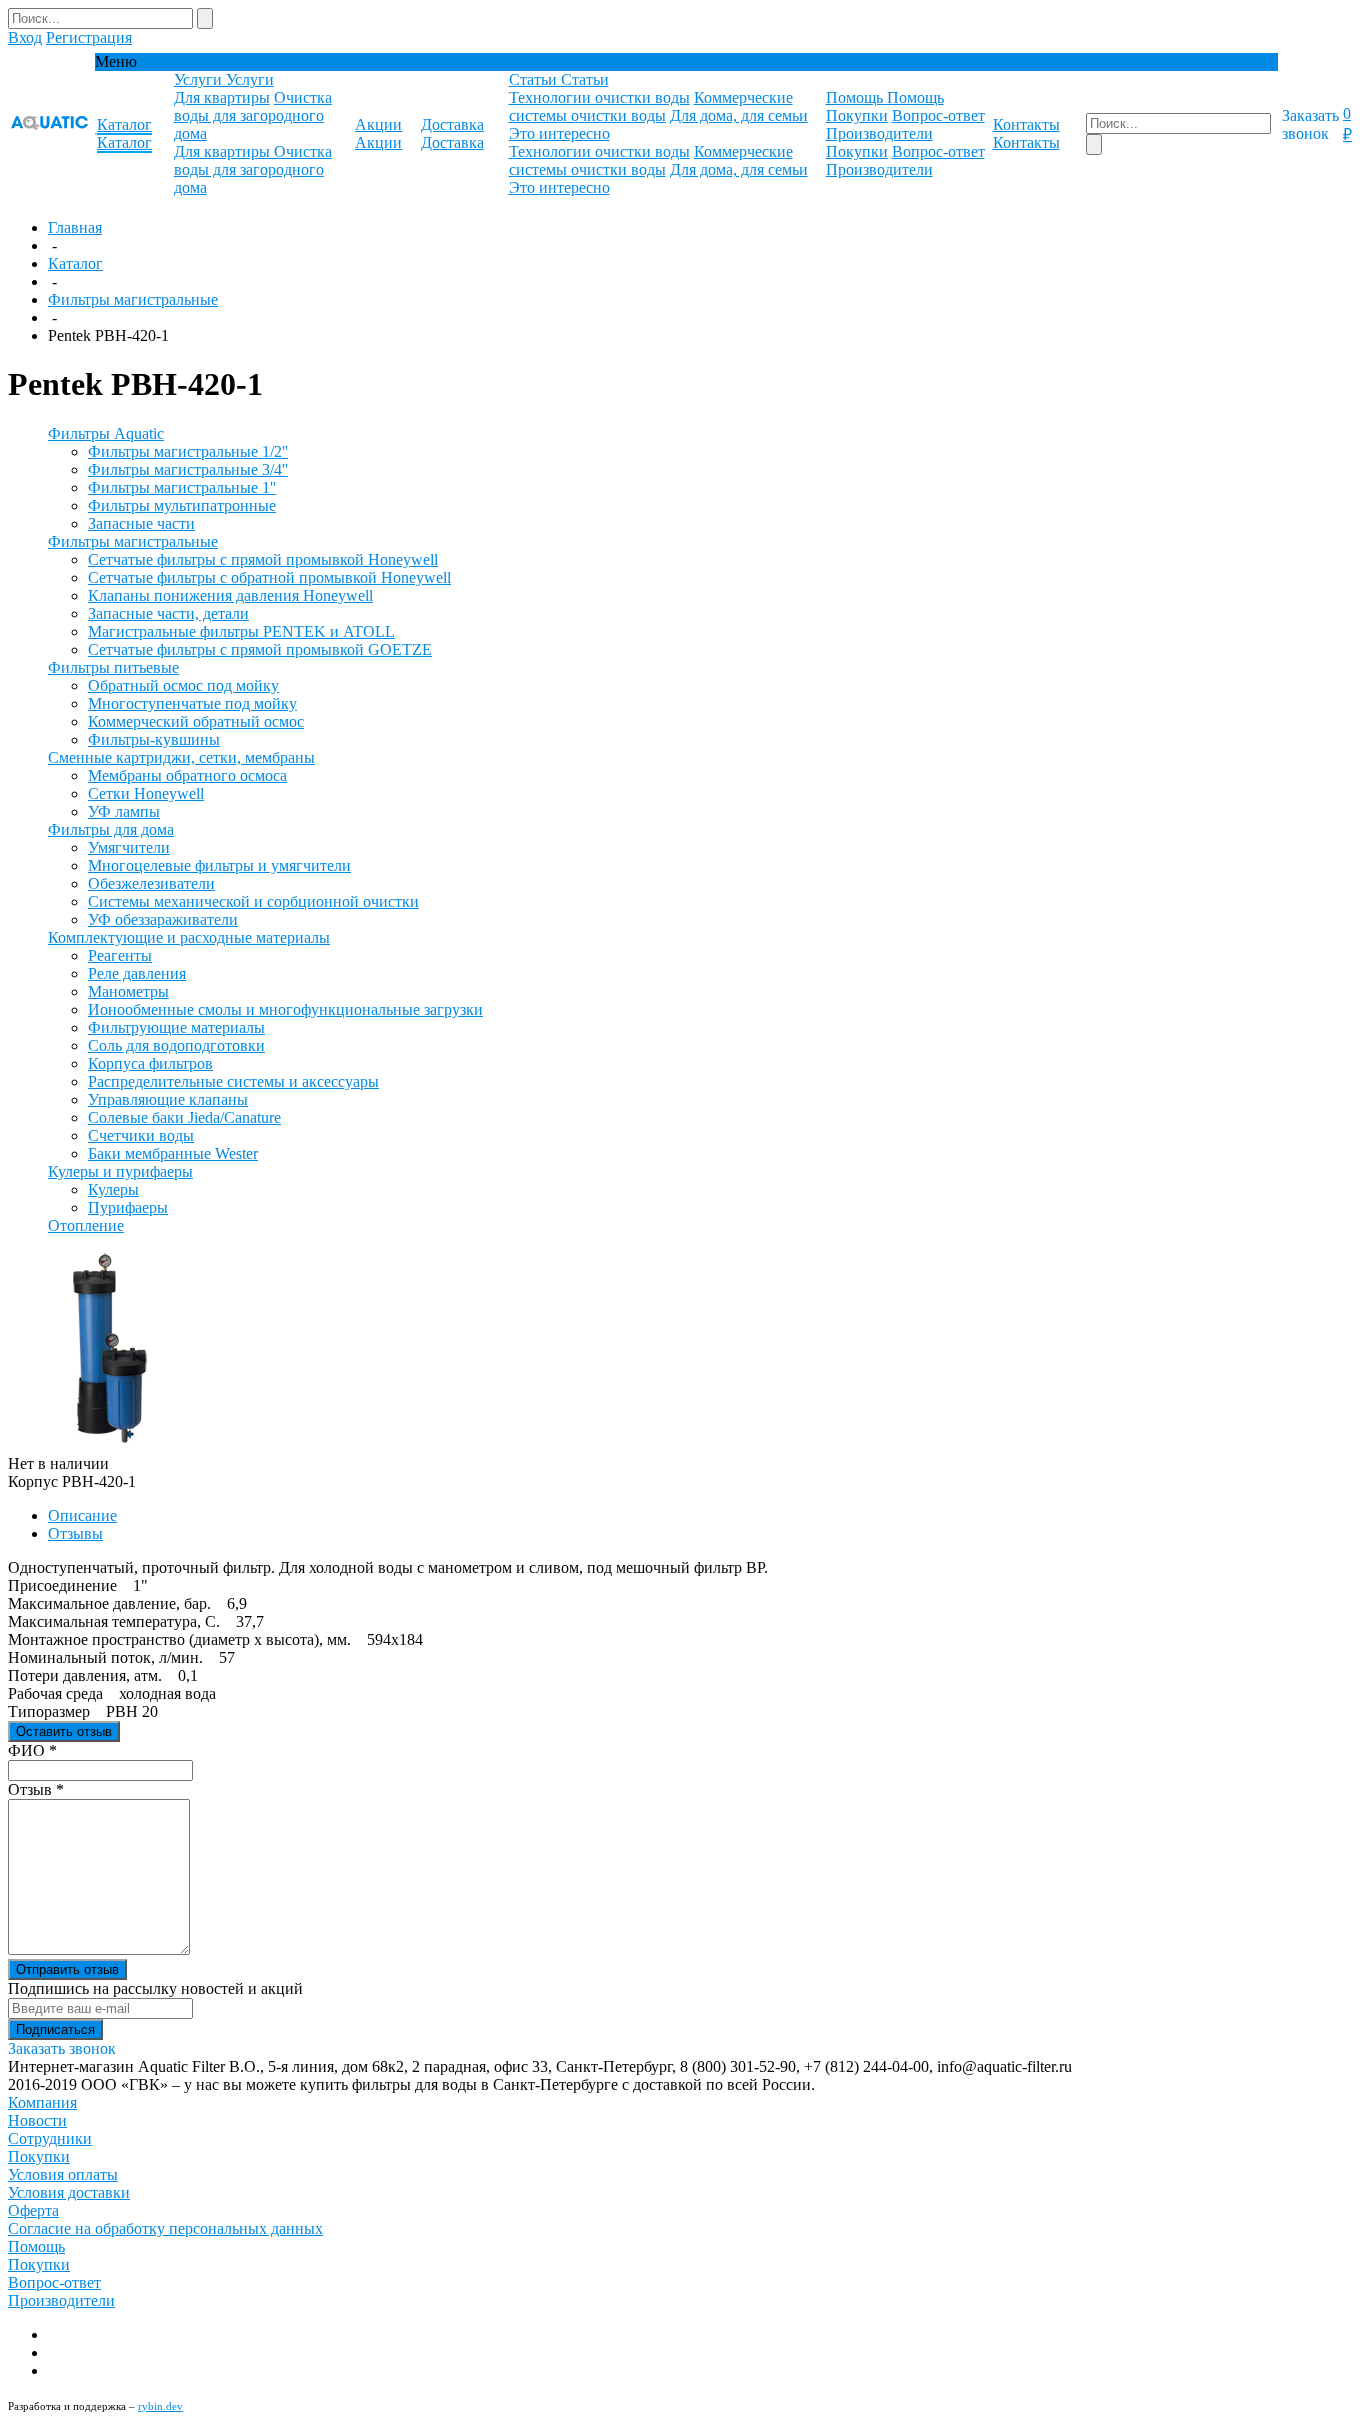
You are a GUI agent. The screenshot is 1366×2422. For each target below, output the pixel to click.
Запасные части (141, 523)
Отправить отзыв (67, 1969)
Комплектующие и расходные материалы (189, 937)
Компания (42, 2102)
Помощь (36, 2246)
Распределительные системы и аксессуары (233, 1081)
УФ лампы (124, 811)
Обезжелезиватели (151, 883)
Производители (879, 133)
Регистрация (89, 37)
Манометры (128, 991)
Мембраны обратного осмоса (187, 775)
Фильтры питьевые (113, 667)
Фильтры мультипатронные (182, 505)
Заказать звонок (1310, 124)
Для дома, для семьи (739, 115)
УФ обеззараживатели (163, 919)
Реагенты (120, 955)
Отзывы (75, 1533)
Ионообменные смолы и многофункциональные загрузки (285, 1009)
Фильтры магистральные (133, 299)
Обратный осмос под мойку (183, 685)
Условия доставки (69, 2192)
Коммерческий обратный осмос (196, 721)
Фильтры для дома (111, 829)
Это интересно (559, 133)
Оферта (33, 2210)
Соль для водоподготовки (176, 1045)
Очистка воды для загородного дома (253, 115)
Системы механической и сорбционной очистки (253, 901)
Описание (82, 1515)
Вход (25, 37)
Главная (75, 227)
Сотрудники (50, 2138)
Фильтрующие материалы (176, 1027)
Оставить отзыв (64, 1731)
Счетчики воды (141, 1135)
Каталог (75, 263)
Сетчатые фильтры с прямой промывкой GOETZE (260, 649)
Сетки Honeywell (146, 793)
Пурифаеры (128, 1207)
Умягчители (129, 847)
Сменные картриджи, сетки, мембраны (181, 757)
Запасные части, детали (168, 613)
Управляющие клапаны (168, 1099)
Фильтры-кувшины (154, 739)
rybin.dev (160, 2406)
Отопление (86, 1225)
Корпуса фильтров (150, 1063)
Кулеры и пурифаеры (120, 1171)
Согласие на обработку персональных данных (165, 2228)
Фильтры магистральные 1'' (182, 487)
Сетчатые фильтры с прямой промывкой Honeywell (263, 559)
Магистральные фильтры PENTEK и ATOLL (241, 631)
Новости (37, 2120)
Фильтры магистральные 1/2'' (188, 451)
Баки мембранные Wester (173, 1153)
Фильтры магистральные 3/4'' (188, 469)
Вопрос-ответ (938, 115)
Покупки (857, 115)
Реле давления (137, 973)
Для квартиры (222, 97)
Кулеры (113, 1189)
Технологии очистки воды (599, 97)
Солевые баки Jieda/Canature (184, 1117)
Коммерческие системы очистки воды (651, 106)
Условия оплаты (63, 2174)
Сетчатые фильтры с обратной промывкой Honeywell (269, 577)
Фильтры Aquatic (106, 433)
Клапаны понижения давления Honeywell (230, 595)
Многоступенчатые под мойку (192, 703)
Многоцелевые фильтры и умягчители (219, 865)
